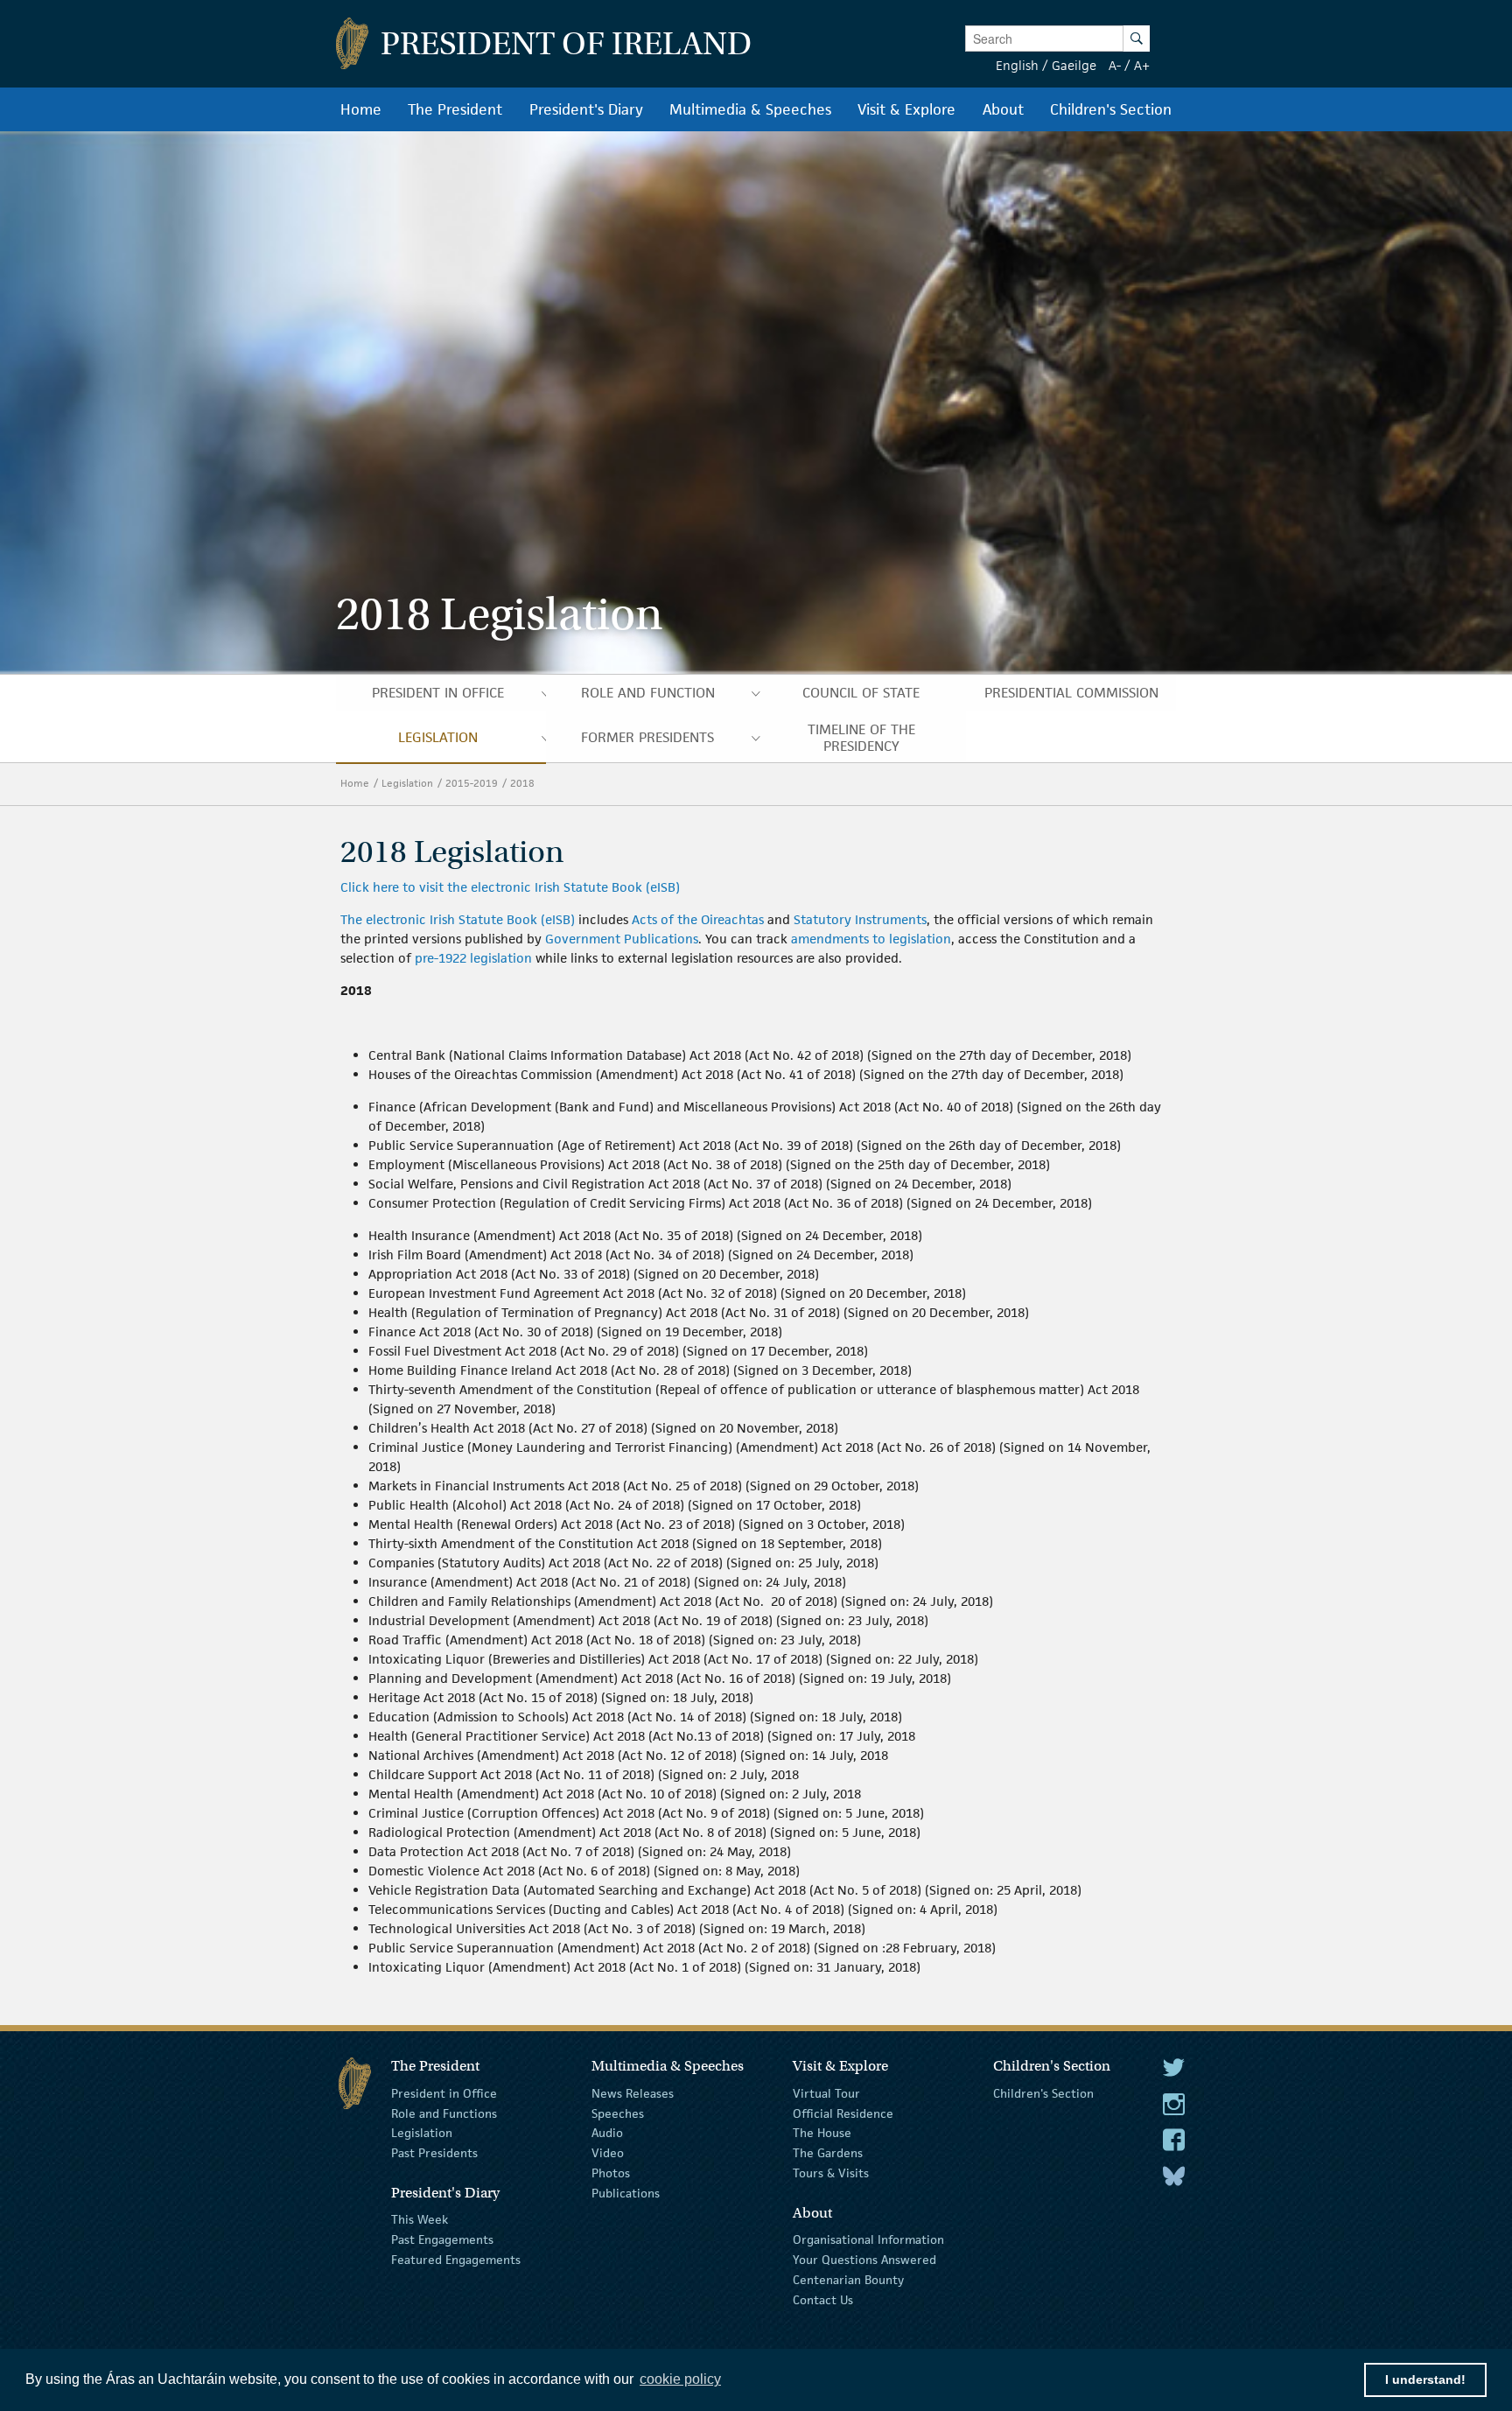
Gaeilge (1074, 65)
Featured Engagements (456, 2260)
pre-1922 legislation (473, 958)
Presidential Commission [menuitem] (1071, 693)
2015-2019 (472, 783)
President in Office (444, 2093)
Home (355, 783)
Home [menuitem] (361, 109)
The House (822, 2133)
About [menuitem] (1003, 109)
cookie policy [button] (680, 2379)
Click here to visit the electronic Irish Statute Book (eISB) (510, 887)
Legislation (407, 783)
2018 (524, 783)
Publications (626, 2193)
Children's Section (1043, 2093)
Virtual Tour (826, 2093)
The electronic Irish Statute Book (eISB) (458, 919)
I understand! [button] (1425, 2379)
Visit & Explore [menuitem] (906, 109)
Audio (607, 2133)
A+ (1142, 65)
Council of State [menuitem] (861, 693)
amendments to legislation (871, 939)
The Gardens (828, 2153)
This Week (420, 2219)
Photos (611, 2173)
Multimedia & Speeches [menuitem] (750, 109)
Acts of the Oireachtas (698, 919)
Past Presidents (434, 2153)
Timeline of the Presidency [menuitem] (861, 738)
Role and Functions (444, 2113)
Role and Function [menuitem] (648, 693)
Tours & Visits (831, 2173)
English (1017, 65)
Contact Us (823, 2299)
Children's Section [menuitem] (1111, 109)
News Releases (633, 2093)
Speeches (618, 2113)
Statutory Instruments (860, 919)
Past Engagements (442, 2239)
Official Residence (843, 2113)
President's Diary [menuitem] (586, 109)
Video (608, 2153)
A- (1115, 65)
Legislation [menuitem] (438, 737)
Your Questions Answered (864, 2260)
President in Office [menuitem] (438, 693)
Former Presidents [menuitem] (647, 737)
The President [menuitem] (455, 109)
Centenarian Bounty (848, 2280)
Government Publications (622, 939)
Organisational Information (868, 2239)
